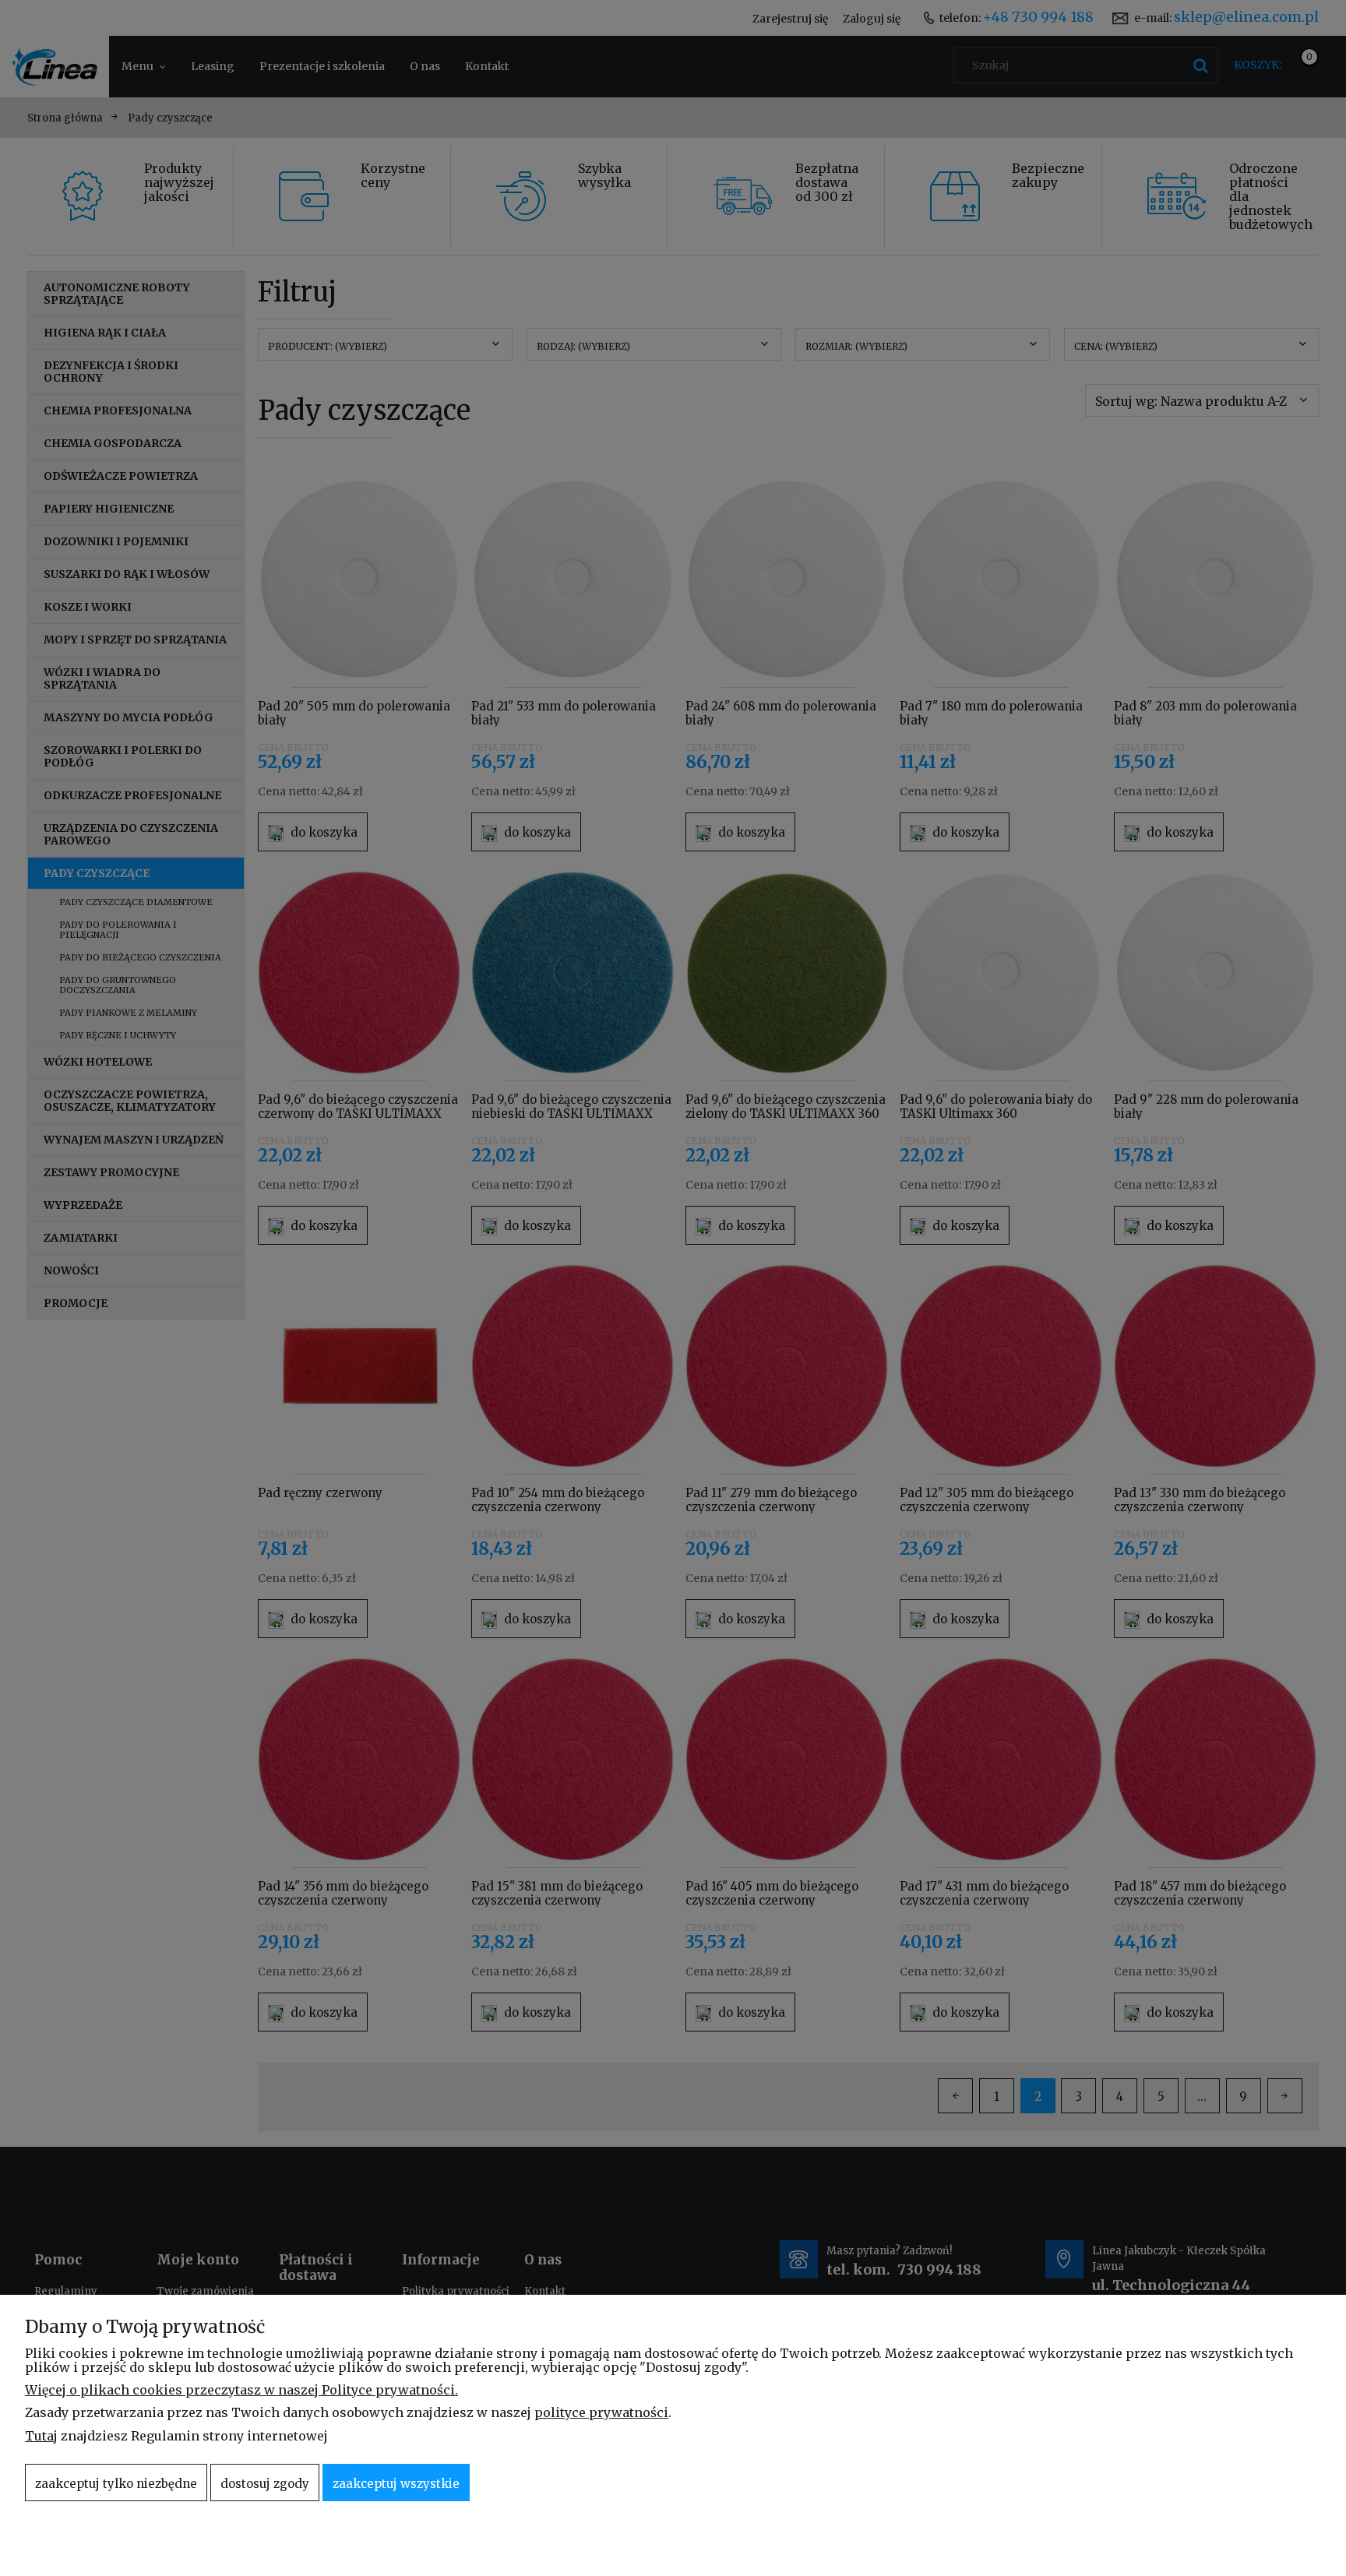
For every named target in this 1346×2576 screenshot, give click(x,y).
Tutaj (41, 2436)
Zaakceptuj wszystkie (396, 2484)
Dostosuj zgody (265, 2484)
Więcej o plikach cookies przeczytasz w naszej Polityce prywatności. (241, 2390)
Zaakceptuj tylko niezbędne (116, 2484)
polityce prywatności (601, 2412)
